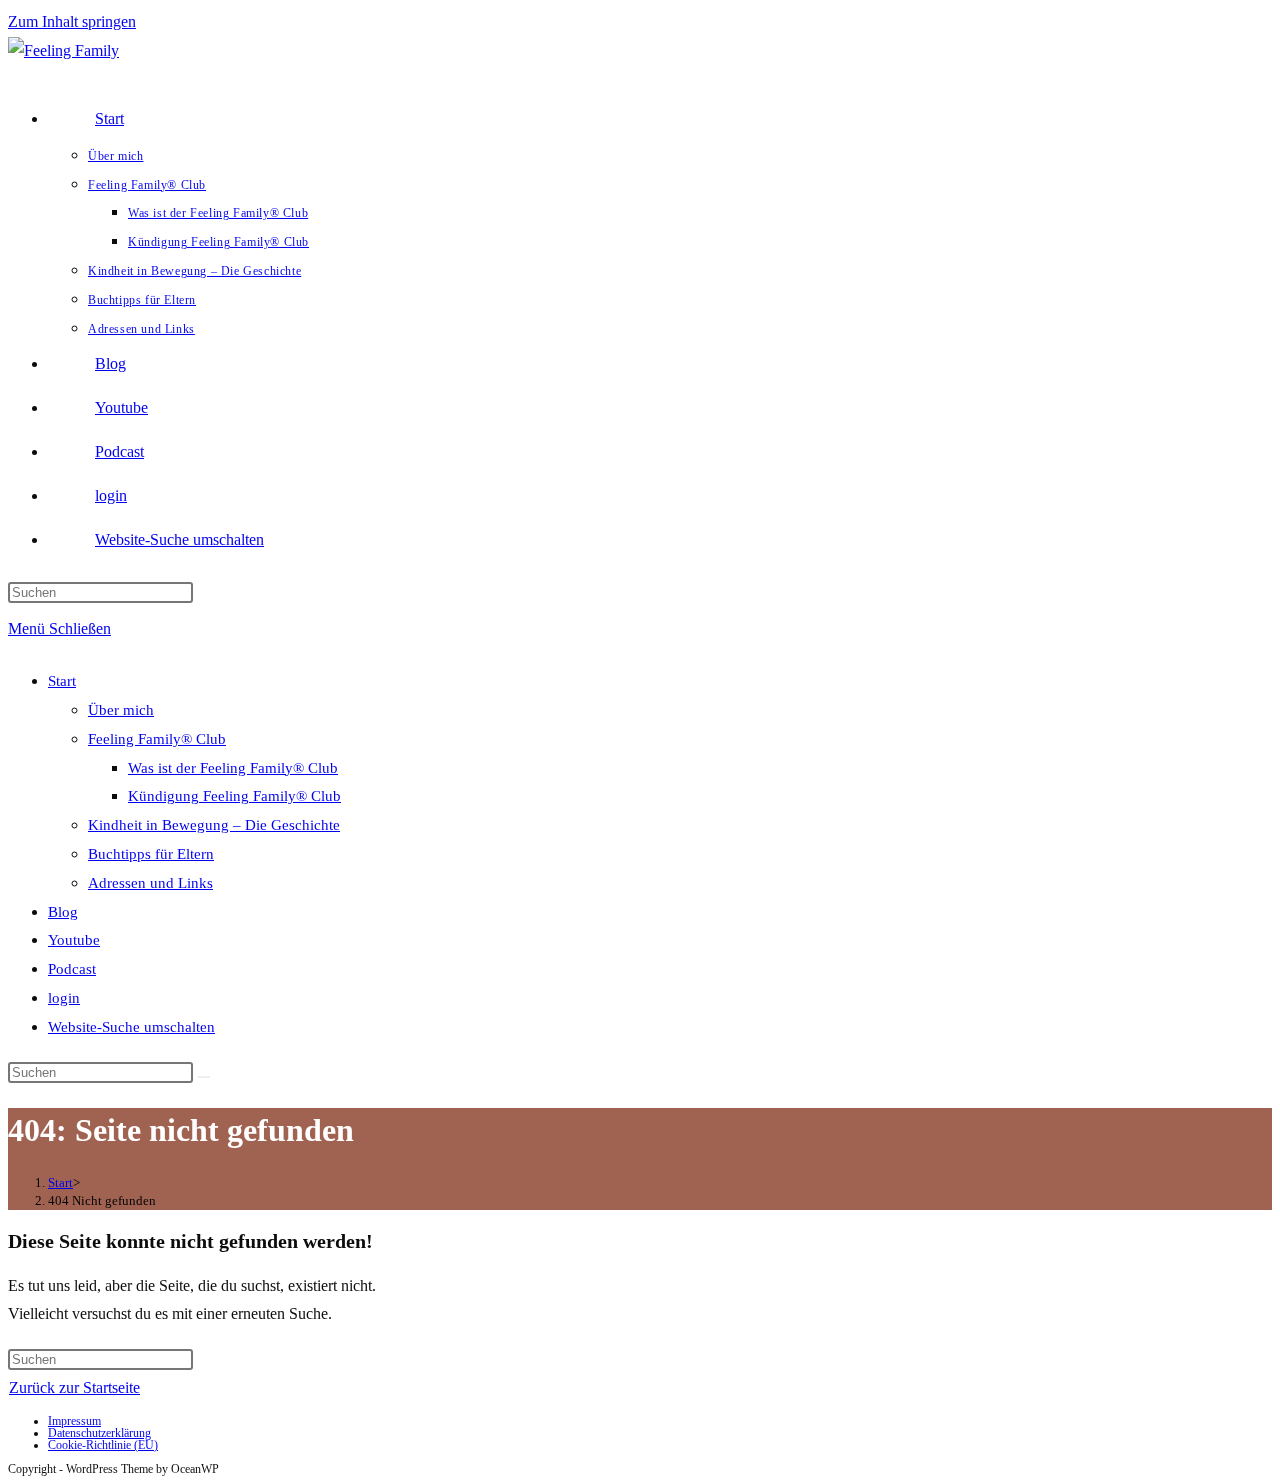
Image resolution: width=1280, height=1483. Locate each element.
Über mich (121, 710)
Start (62, 681)
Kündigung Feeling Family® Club (234, 796)
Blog (63, 912)
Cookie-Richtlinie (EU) (103, 1445)
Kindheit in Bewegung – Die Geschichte (214, 825)
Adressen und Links (150, 883)
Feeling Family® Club (157, 739)
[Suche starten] (204, 1077)
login (64, 998)
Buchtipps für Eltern (151, 854)
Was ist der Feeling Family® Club (233, 768)
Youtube (74, 940)
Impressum (74, 1421)
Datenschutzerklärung (99, 1433)
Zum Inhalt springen (72, 21)
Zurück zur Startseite (74, 1387)
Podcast (72, 969)
